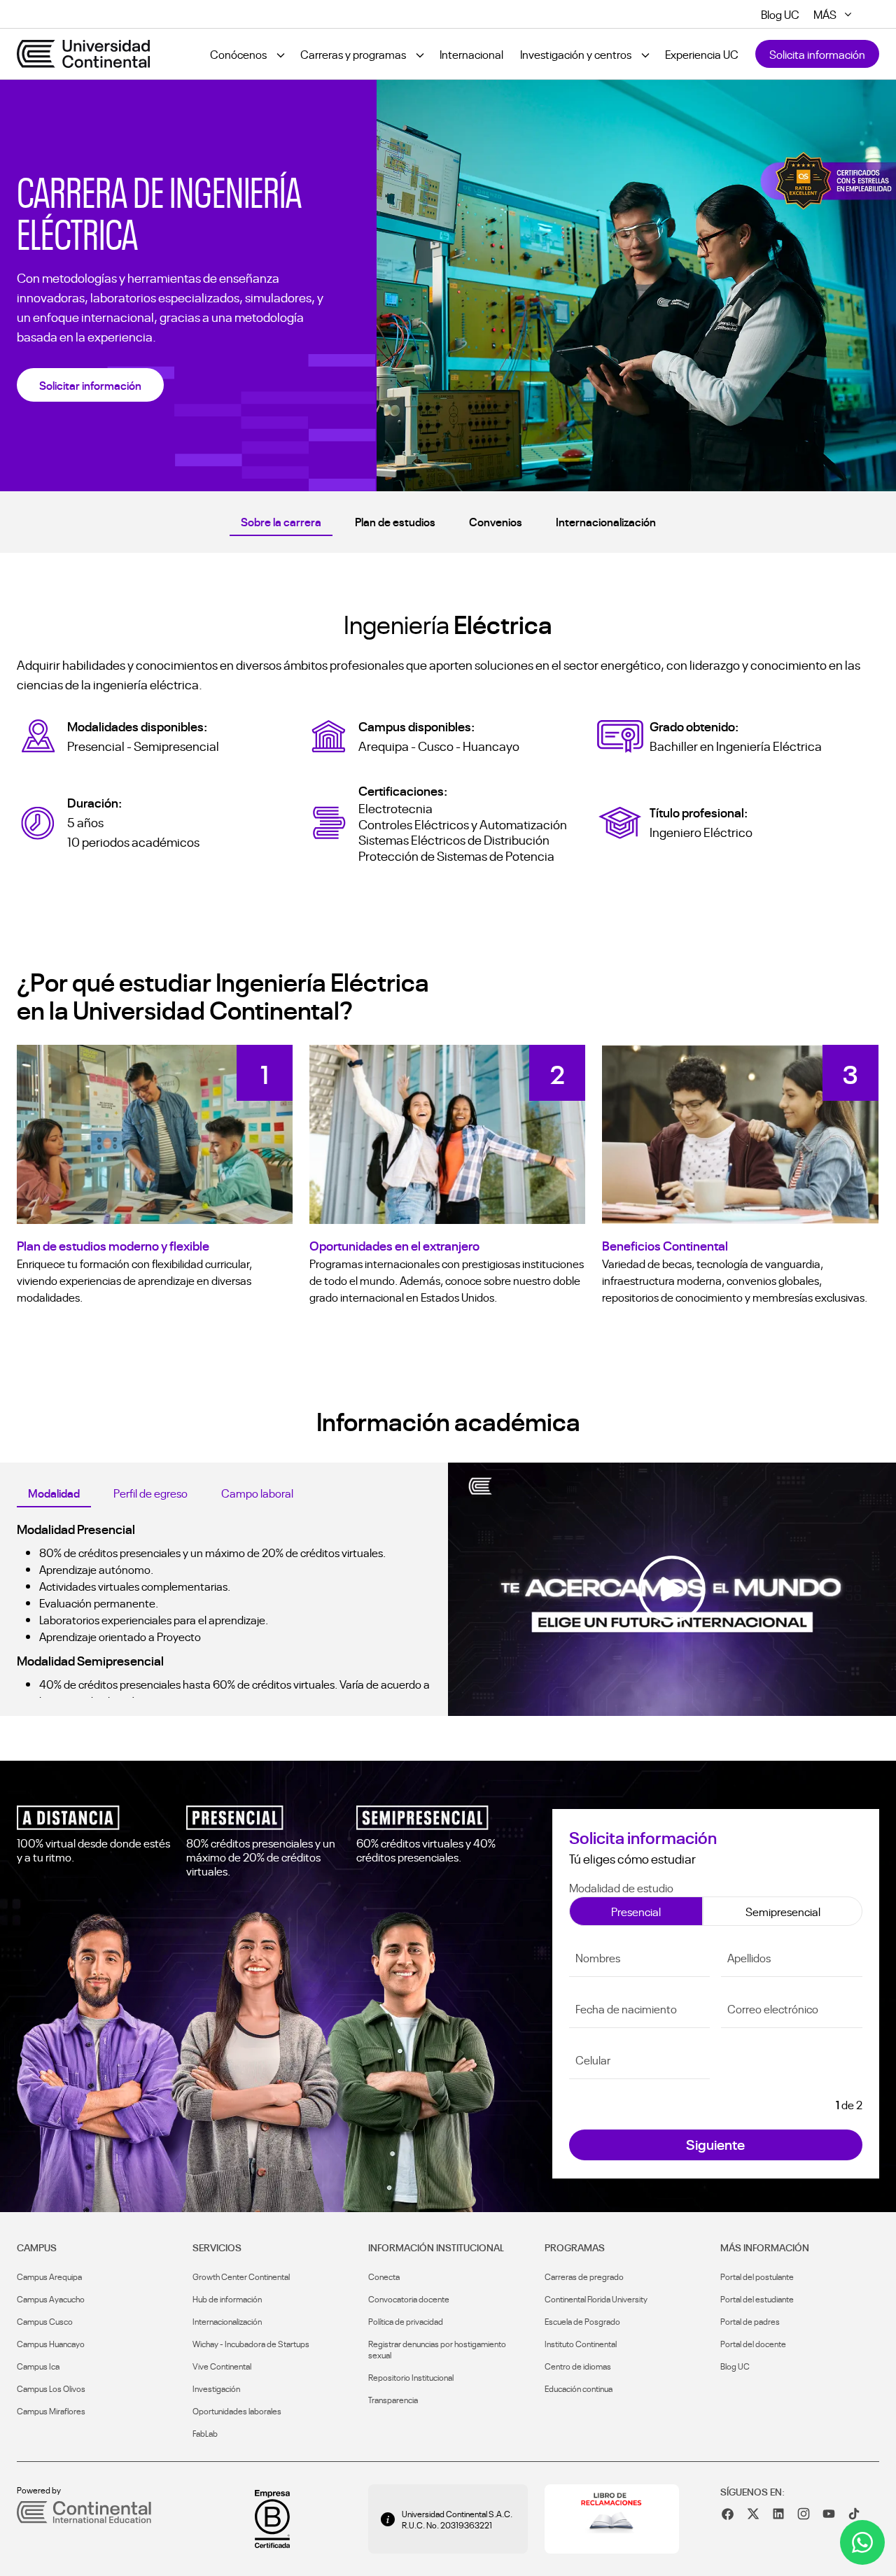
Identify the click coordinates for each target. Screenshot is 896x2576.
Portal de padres (750, 2321)
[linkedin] (778, 2514)
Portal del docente (753, 2344)
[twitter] (753, 2514)
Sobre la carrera (281, 521)
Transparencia (393, 2400)
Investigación (216, 2388)
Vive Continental (222, 2366)
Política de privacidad (406, 2321)
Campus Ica (38, 2366)
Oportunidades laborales (237, 2411)
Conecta (384, 2276)
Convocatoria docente (409, 2299)
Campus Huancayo (51, 2344)
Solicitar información (90, 385)
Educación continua (579, 2388)
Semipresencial (783, 1911)
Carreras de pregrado (584, 2276)
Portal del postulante (757, 2276)
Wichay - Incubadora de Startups (251, 2344)
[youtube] (829, 2514)
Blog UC (735, 2366)
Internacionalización (606, 521)
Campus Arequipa (49, 2276)
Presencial (636, 1911)
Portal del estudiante (757, 2299)
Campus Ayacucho (51, 2299)
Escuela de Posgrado (582, 2321)
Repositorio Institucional (411, 2377)
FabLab (205, 2433)
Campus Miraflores (51, 2411)
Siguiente (715, 2144)
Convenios (496, 521)
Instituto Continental (581, 2344)
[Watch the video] (672, 1589)
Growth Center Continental (241, 2276)
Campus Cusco (45, 2321)
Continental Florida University (596, 2299)
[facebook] (728, 2514)
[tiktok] (854, 2514)
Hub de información (227, 2299)
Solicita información (817, 54)
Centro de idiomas (578, 2366)
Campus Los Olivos (51, 2388)
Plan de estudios (395, 521)
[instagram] (804, 2514)
